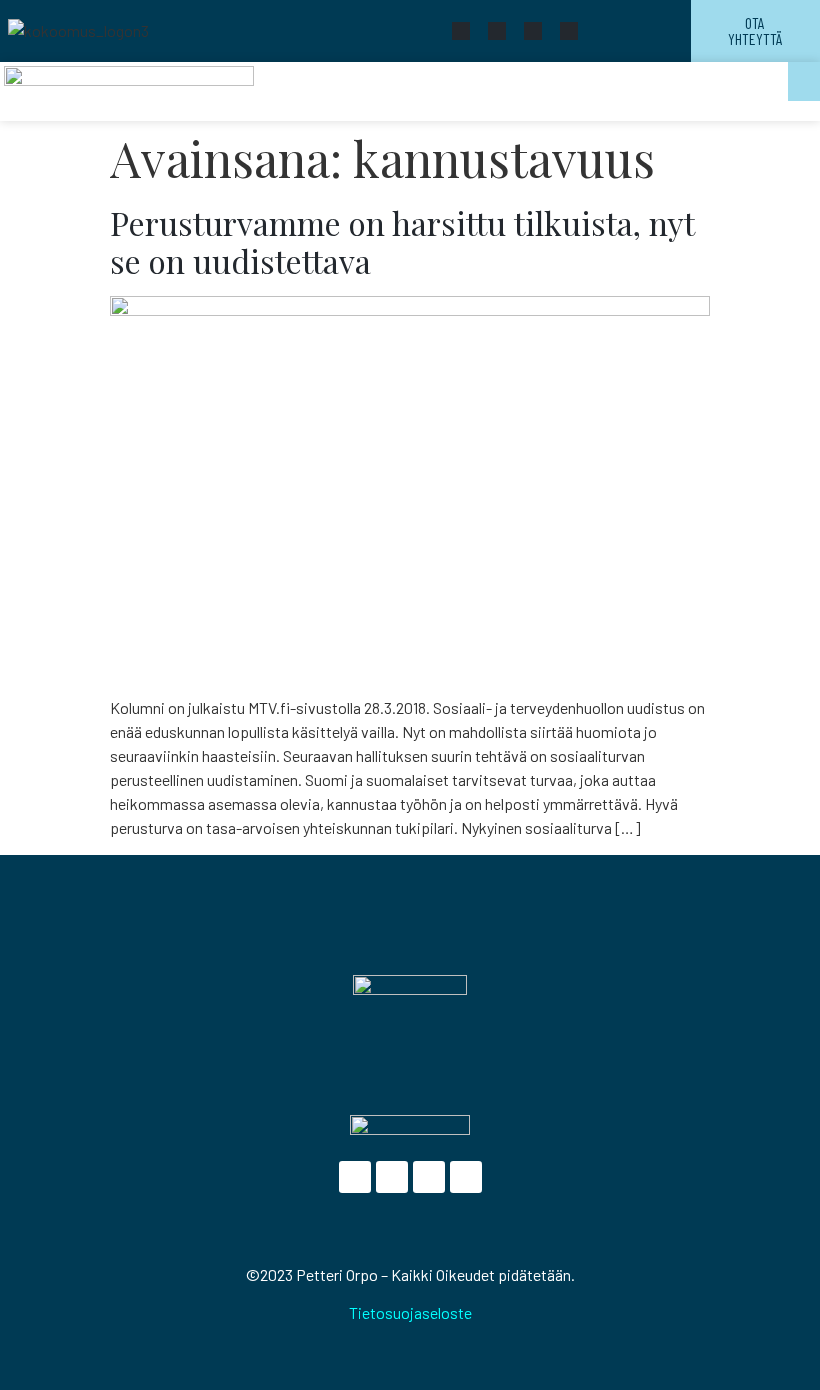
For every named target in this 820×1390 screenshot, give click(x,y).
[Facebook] (461, 31)
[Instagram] (569, 31)
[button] (804, 81)
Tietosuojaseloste (410, 1312)
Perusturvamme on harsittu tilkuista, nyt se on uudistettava (402, 241)
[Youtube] (533, 31)
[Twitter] (497, 31)
